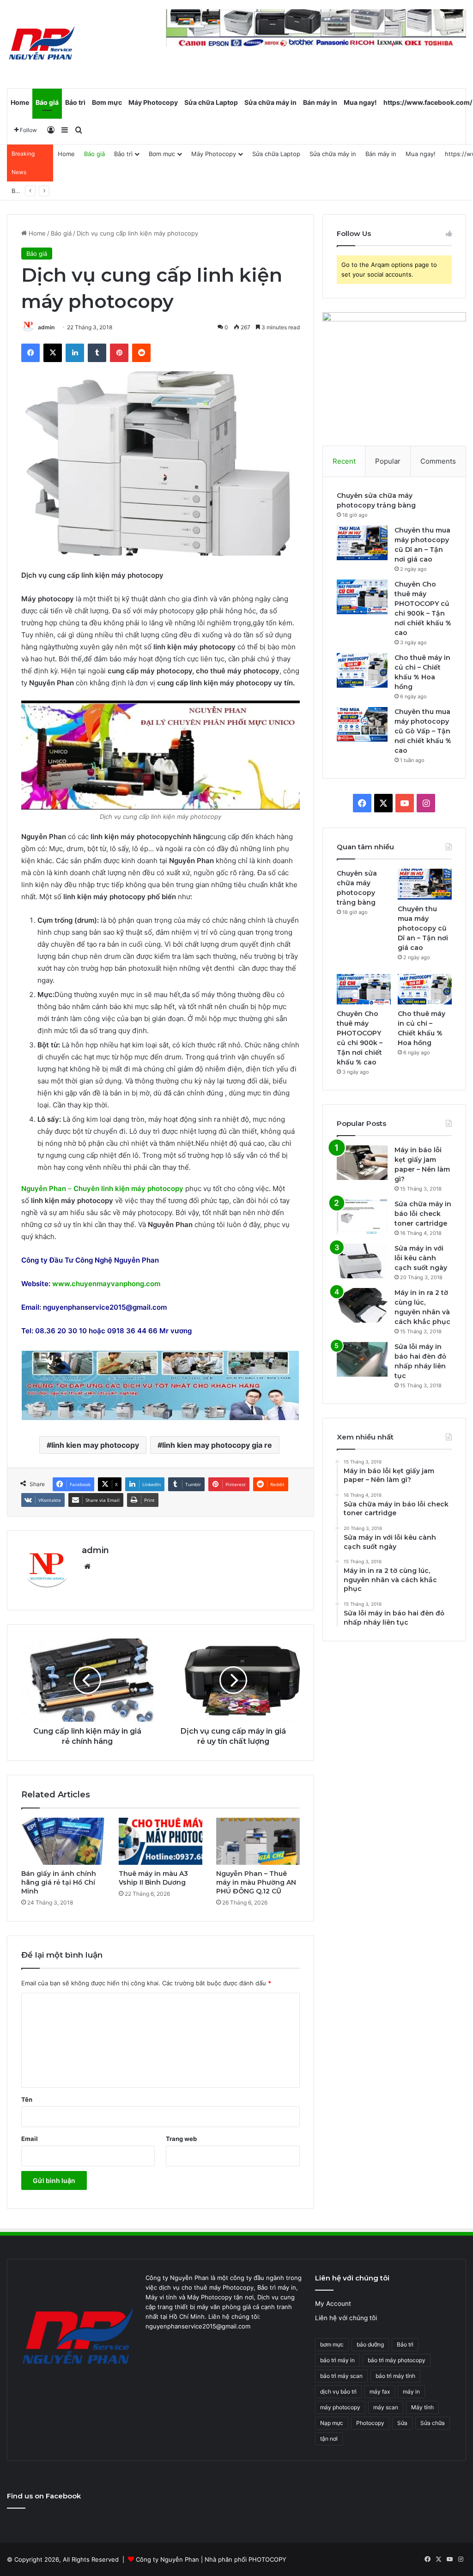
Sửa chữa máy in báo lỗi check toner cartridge (423, 1214)
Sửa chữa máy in (270, 102)
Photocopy (370, 2423)
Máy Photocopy (153, 102)
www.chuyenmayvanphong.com (106, 1284)
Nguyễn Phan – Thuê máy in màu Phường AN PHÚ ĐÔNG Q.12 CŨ (256, 1882)
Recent (344, 461)
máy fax (380, 2392)
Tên (27, 2099)
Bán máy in (320, 102)
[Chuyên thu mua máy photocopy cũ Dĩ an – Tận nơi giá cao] (362, 543)
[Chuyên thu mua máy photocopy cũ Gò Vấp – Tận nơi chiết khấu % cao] (362, 724)
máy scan (386, 2407)
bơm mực (332, 2344)
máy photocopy (340, 2407)
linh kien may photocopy (95, 1445)
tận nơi (329, 2439)
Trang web (181, 2139)
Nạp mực (332, 2423)
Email (30, 2139)
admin (46, 327)
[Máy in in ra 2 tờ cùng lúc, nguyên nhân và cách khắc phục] (362, 1305)
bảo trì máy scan (341, 2376)
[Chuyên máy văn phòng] (42, 44)
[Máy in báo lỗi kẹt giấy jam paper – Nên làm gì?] (362, 1163)
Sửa (402, 2423)
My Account (333, 2304)
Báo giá (47, 102)
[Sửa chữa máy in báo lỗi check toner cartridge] (362, 1217)
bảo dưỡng (370, 2344)
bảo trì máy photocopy (397, 2360)
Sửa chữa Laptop (211, 102)
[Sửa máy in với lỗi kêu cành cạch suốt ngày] (362, 1261)
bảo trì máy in (337, 2360)
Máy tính (422, 2407)
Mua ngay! (360, 102)
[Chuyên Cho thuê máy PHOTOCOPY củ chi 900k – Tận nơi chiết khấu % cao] (362, 597)
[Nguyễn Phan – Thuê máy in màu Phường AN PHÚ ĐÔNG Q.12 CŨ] (258, 1841)
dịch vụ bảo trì (338, 2392)
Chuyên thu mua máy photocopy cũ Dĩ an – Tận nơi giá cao (423, 928)
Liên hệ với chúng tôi (346, 2318)
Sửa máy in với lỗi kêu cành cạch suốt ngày (421, 1258)
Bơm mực (107, 102)
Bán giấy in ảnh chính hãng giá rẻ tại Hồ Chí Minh (59, 1882)
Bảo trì (75, 102)
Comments (438, 461)
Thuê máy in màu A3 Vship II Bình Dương (153, 1878)
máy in (411, 2392)
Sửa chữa (433, 2423)
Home (20, 102)
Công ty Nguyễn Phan (167, 2559)
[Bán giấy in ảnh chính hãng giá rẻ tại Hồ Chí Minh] (63, 1841)
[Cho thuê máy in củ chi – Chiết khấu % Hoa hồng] (362, 670)
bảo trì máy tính (395, 2376)
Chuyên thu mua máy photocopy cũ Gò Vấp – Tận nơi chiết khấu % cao (423, 731)
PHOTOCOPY (267, 2559)
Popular (388, 461)
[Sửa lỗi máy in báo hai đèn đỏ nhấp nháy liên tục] (362, 1359)
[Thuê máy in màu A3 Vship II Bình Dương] (161, 1841)
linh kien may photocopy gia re (217, 1445)
